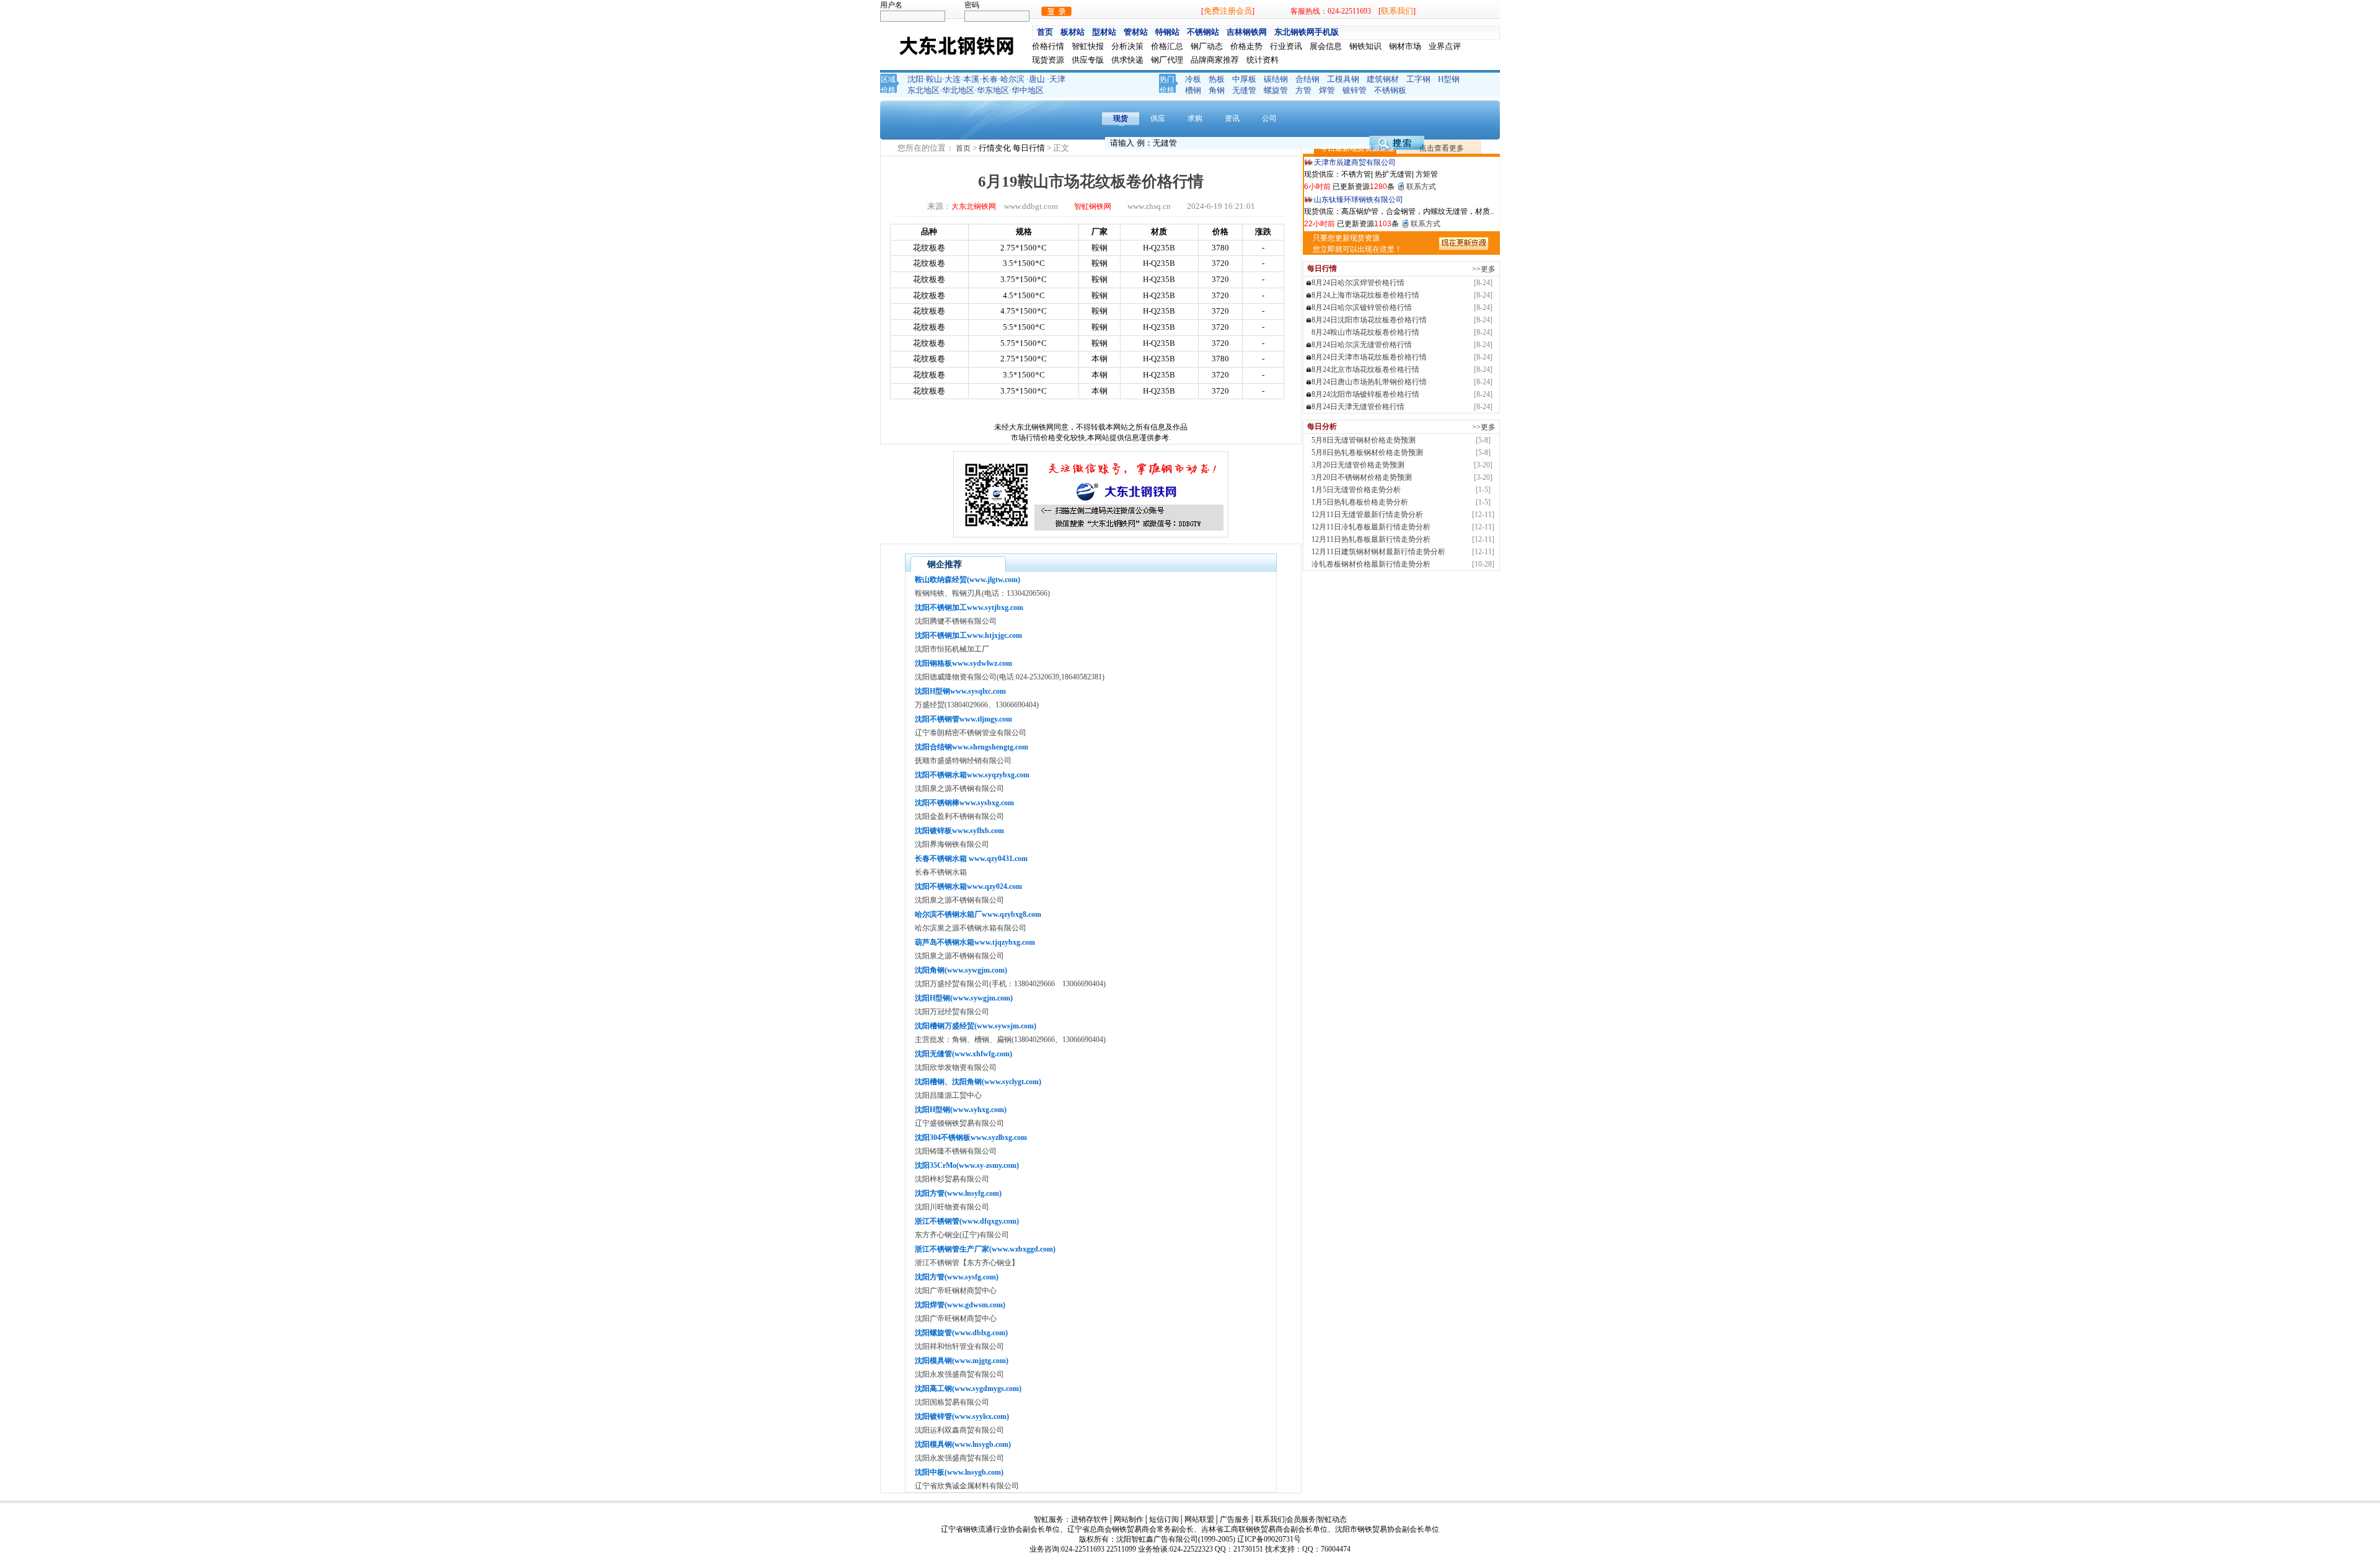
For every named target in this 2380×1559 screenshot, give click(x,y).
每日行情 (1030, 148)
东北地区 (923, 90)
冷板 (1193, 79)
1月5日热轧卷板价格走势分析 (1360, 502)
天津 (1057, 79)
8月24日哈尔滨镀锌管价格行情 (1362, 307)
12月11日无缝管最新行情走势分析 (1367, 515)
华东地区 (993, 90)
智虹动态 (1332, 1519)
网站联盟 (1199, 1519)
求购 (1195, 118)
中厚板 (1244, 79)
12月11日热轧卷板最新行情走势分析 (1371, 539)
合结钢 (1307, 79)
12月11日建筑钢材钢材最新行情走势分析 (1378, 552)
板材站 (1073, 32)
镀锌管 (1355, 90)
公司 (1269, 118)
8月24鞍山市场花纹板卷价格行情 (1365, 332)
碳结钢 (1276, 79)
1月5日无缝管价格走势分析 (1356, 490)
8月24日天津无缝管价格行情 (1358, 407)
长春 (990, 79)
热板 (1217, 79)
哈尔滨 (1012, 79)
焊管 (1327, 90)
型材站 (1104, 32)
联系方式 (1421, 187)
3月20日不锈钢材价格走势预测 (1362, 477)
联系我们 (1397, 11)
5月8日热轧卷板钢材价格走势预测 (1367, 453)
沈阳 (915, 79)
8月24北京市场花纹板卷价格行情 (1365, 369)
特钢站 (1167, 32)
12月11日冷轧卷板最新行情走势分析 (1371, 527)
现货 (1121, 118)
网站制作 (1129, 1519)
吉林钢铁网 (1247, 32)
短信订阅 (1164, 1519)
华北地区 (958, 90)
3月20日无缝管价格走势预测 (1358, 465)
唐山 (1037, 79)
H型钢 (1449, 79)
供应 (1158, 118)
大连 (953, 79)
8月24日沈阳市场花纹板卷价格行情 (1369, 320)
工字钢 (1418, 79)
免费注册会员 (1228, 11)
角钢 (1217, 90)
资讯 (1232, 118)
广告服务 (1235, 1519)
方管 (1303, 90)
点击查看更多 (1442, 148)
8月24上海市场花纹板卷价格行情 (1365, 295)
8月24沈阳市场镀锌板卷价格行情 (1365, 394)
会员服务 (1301, 1519)
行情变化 (996, 148)
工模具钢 (1343, 79)
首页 (1045, 32)
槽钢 (1193, 90)
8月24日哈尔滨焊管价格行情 (1358, 283)
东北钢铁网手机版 (1307, 32)
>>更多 (1484, 269)
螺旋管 (1276, 90)
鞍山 (934, 79)
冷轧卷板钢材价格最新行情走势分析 (1371, 564)
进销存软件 (1090, 1519)
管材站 (1136, 32)
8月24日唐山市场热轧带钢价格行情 (1369, 382)
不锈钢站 (1203, 32)
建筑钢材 (1383, 79)
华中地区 (1028, 90)
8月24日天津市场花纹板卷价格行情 (1369, 357)
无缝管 (1244, 90)
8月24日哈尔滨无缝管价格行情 (1362, 345)
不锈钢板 (1390, 90)
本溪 (971, 79)
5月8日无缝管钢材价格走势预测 (1364, 440)
